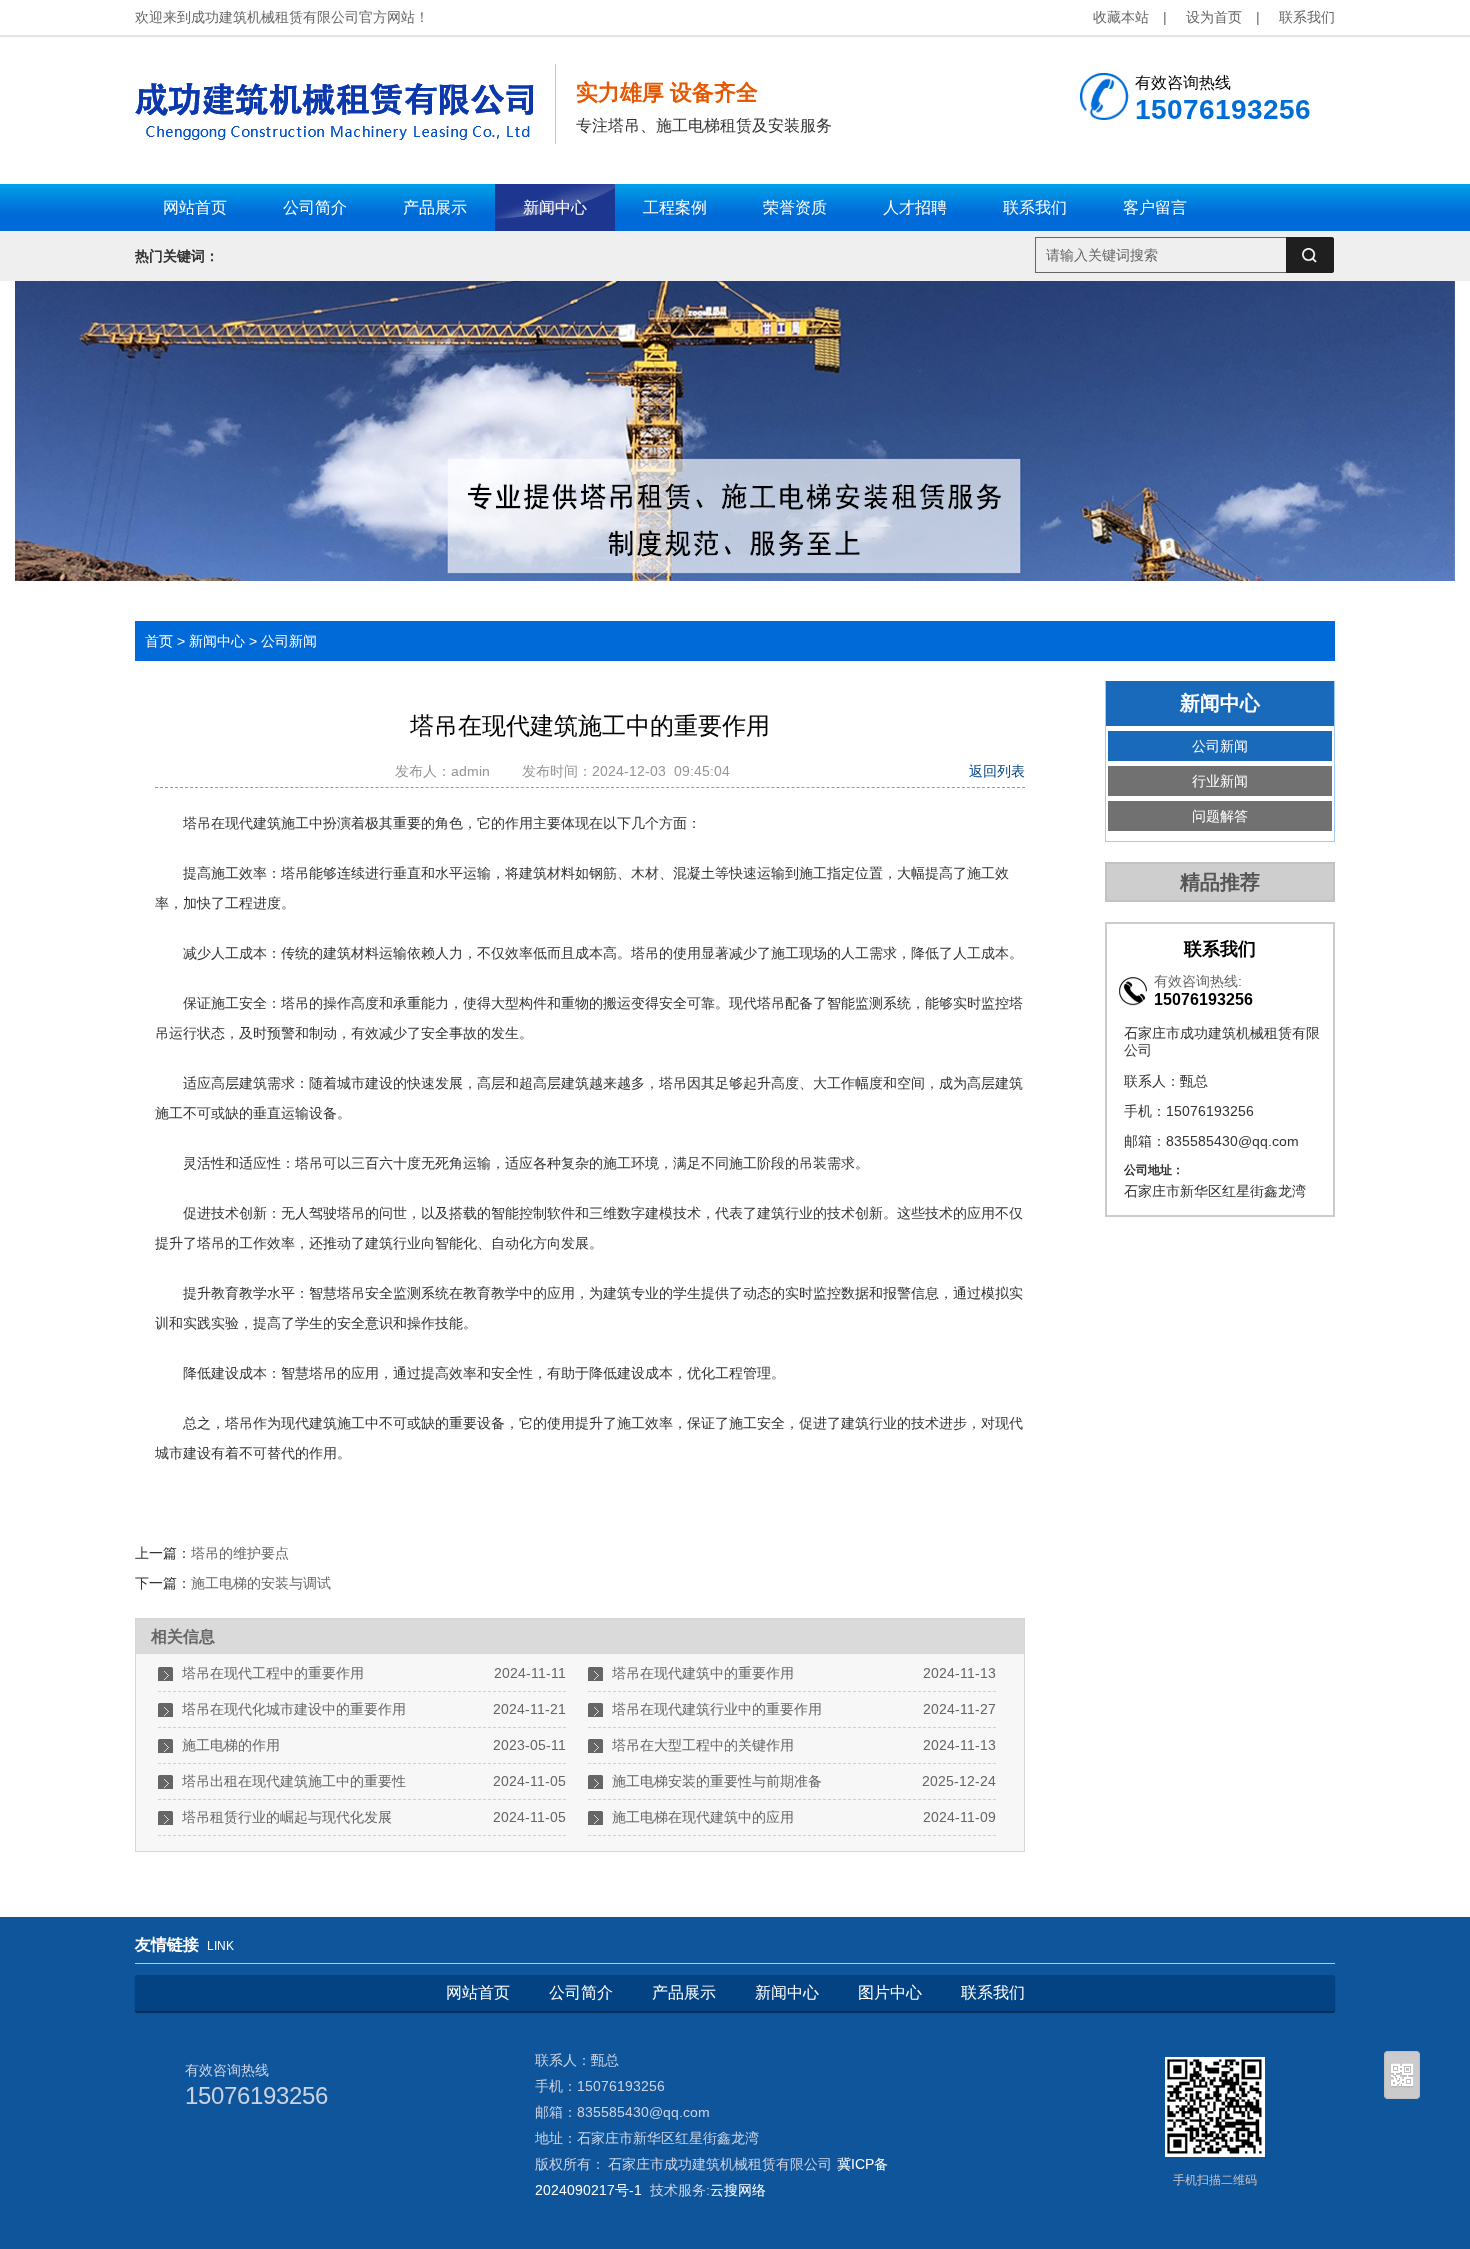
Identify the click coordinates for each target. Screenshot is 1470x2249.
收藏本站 (1121, 17)
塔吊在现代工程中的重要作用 (273, 1673)
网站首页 (478, 1992)
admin (474, 771)
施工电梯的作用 (231, 1745)
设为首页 (1214, 17)
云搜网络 (738, 2190)
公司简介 (581, 1992)
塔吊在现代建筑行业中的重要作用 (717, 1709)
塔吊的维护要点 (240, 1553)
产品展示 (684, 1992)
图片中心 (890, 1992)
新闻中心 (217, 641)
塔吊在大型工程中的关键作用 (703, 1745)
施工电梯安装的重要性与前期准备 (717, 1781)
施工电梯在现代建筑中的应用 (703, 1817)
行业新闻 (1220, 781)
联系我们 (1307, 17)
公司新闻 (289, 641)
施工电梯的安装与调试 (261, 1583)
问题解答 (1220, 816)
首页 (159, 641)
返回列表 (997, 771)
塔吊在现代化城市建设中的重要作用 (294, 1709)
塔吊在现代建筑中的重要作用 (703, 1673)
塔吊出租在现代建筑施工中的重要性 (294, 1781)
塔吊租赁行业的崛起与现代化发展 (287, 1817)
